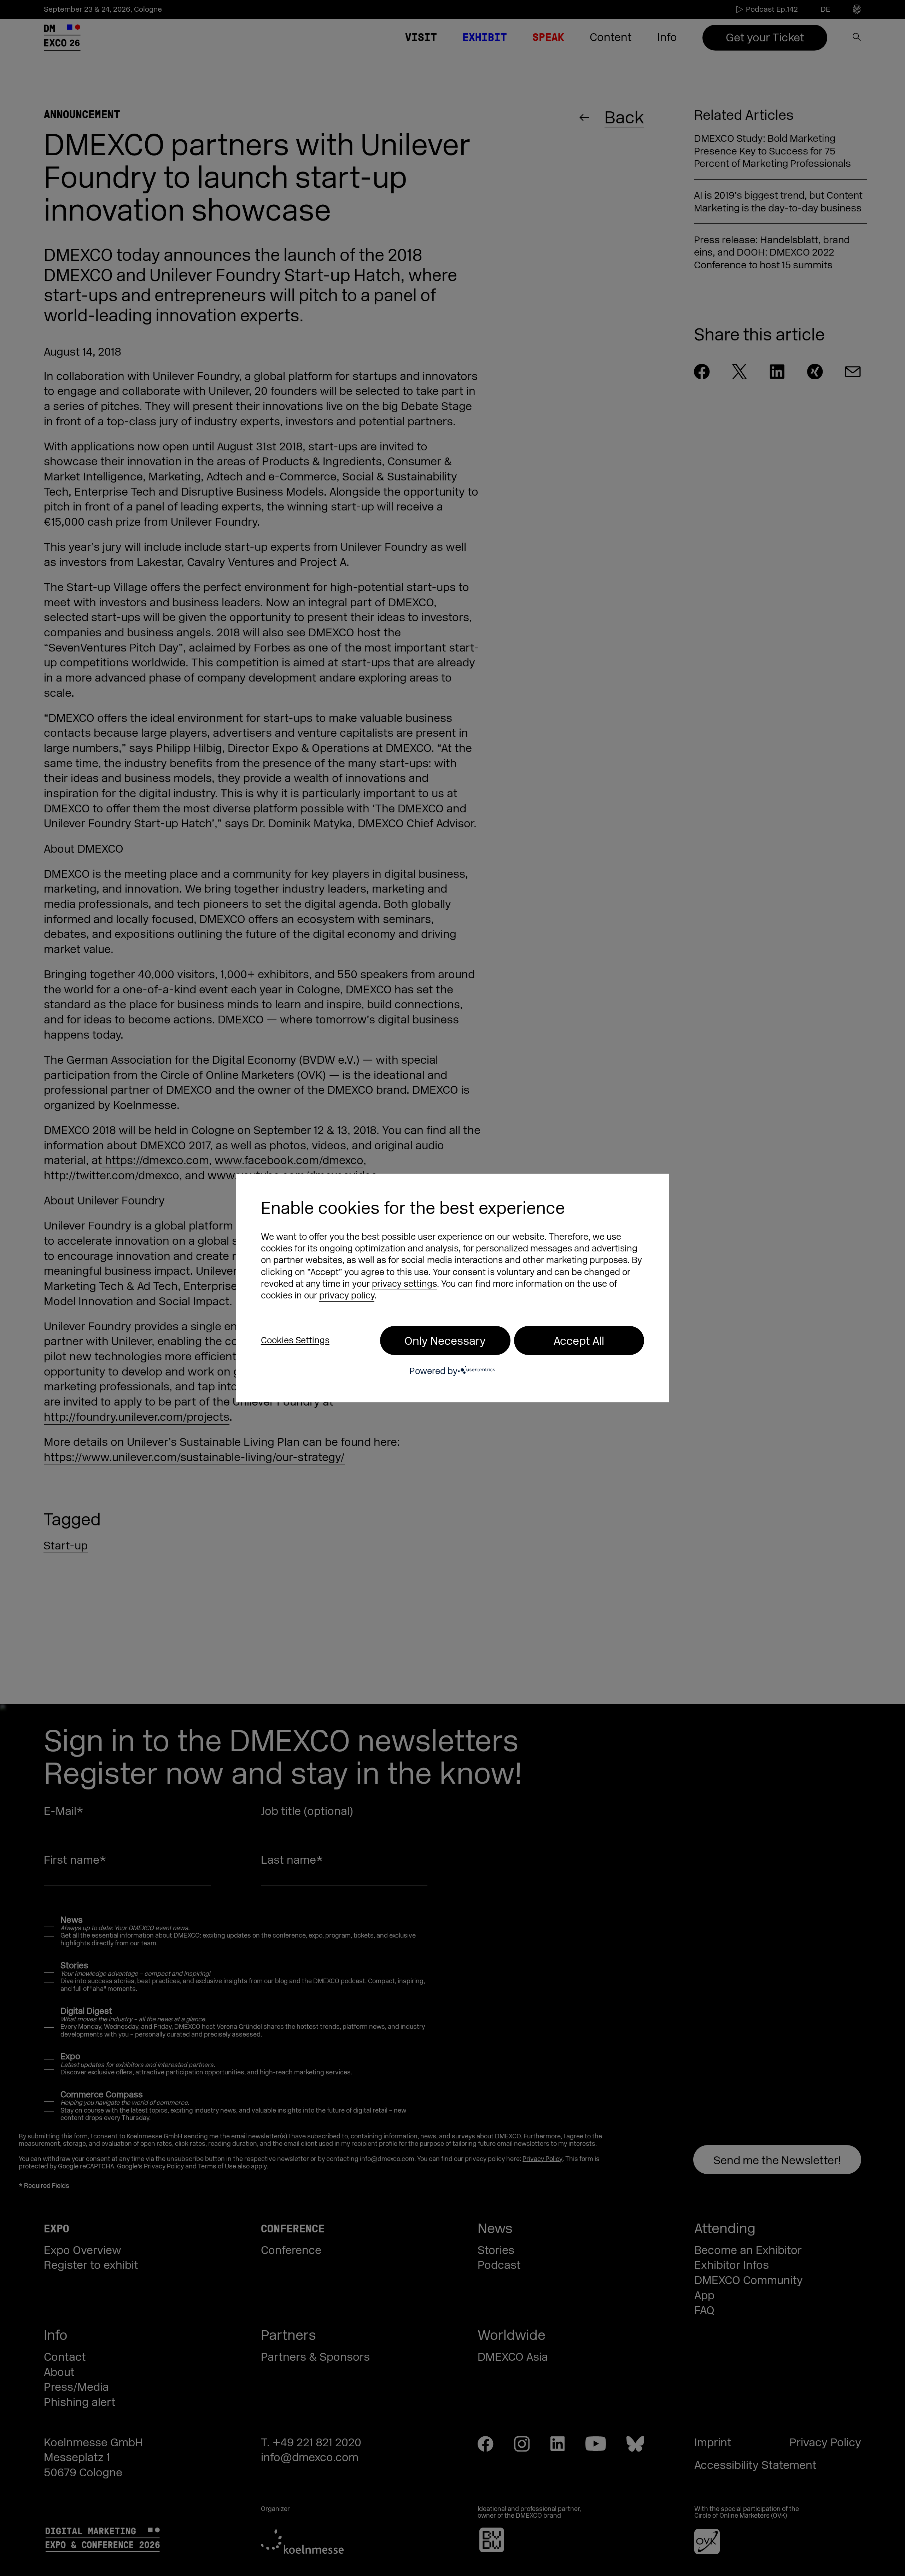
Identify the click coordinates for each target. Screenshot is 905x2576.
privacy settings (404, 1284)
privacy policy (347, 1296)
